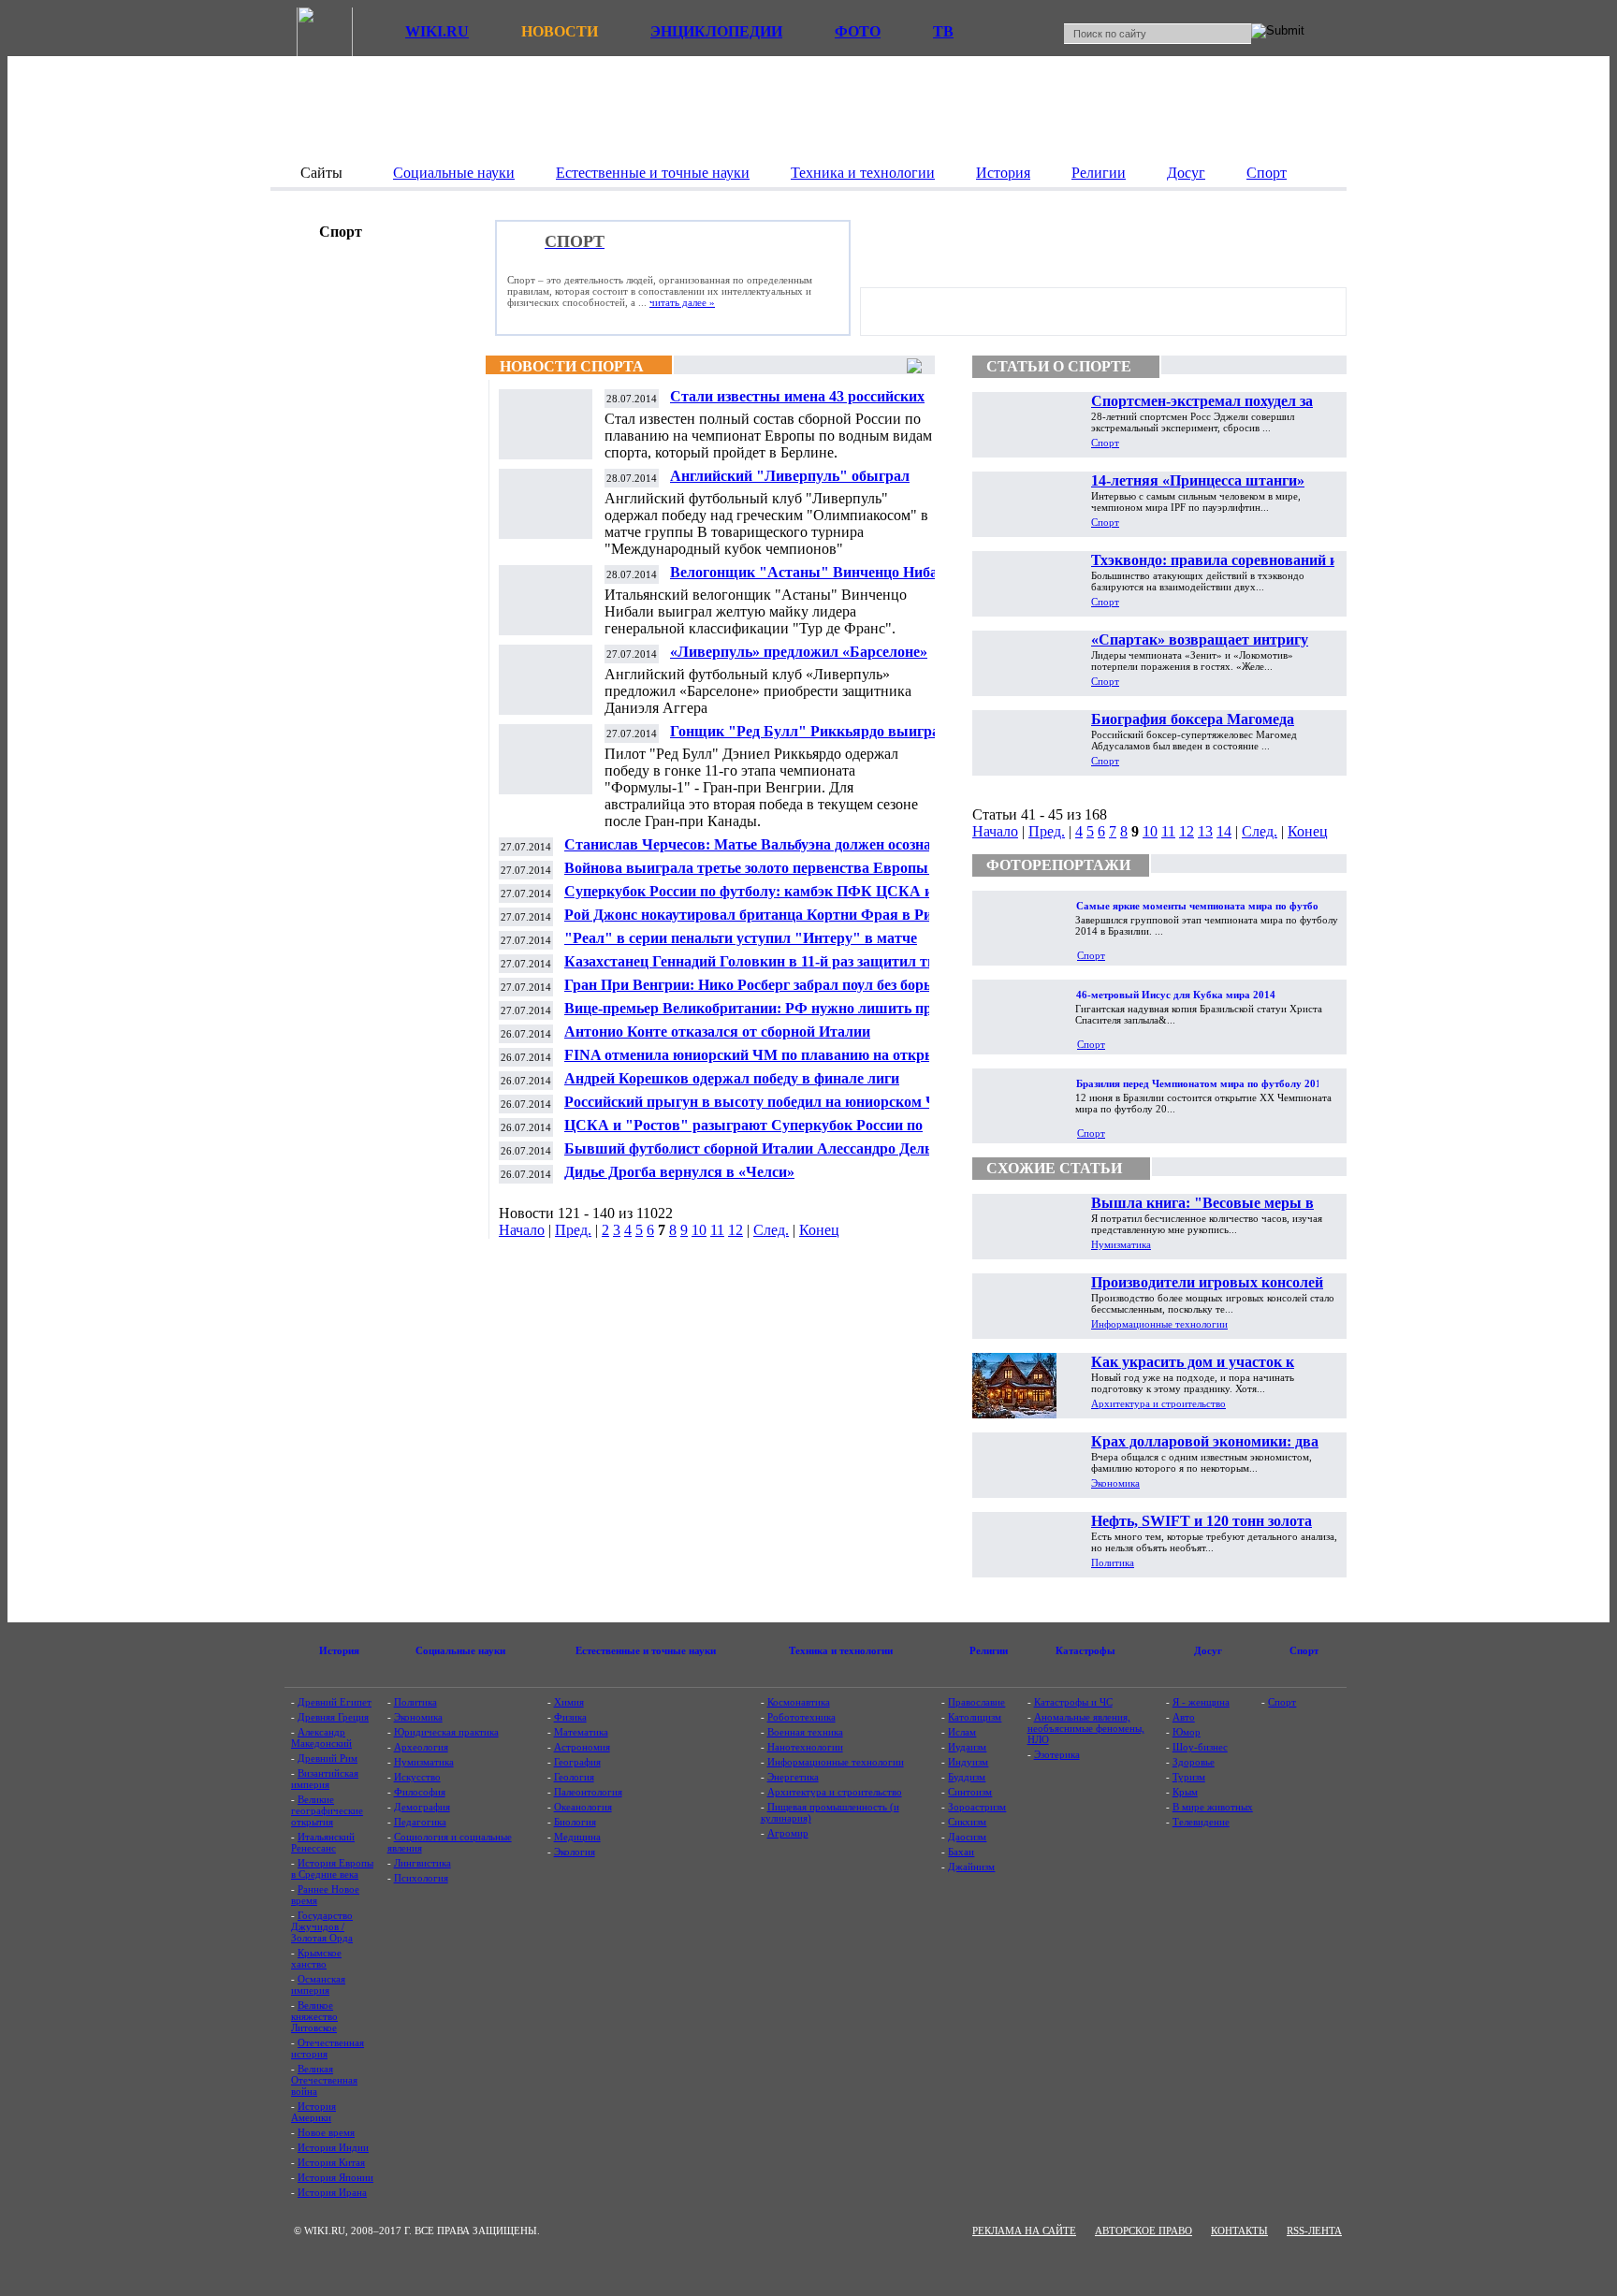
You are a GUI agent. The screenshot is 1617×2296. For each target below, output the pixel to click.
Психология (421, 1878)
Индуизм (968, 1762)
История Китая (331, 2162)
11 (717, 1230)
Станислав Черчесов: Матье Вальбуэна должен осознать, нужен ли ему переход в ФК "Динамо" (757, 852)
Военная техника (805, 1732)
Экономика (1115, 1483)
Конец (819, 1230)
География (577, 1762)
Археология (421, 1747)
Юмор (1187, 1732)
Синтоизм (970, 1792)
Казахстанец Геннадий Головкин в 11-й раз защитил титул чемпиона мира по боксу (762, 969)
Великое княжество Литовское (314, 2016)
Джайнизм (971, 1867)
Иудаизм (967, 1747)
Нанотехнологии (805, 1747)
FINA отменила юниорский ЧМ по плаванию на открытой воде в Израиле (762, 1062)
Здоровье (1194, 1762)
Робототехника (801, 1717)
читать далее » (682, 302)
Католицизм (975, 1717)
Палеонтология (588, 1792)
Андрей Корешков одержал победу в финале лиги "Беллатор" (732, 1086)
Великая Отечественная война (324, 2080)
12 (736, 1230)
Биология (575, 1822)
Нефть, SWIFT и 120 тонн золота (1202, 1521)
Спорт (1105, 443)
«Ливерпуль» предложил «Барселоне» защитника (799, 659)
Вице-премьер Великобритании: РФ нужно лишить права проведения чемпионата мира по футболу (760, 1016)
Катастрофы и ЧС (1073, 1702)
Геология (574, 1777)
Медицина (577, 1837)
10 (699, 1230)
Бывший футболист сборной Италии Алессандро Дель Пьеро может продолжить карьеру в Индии (748, 1156)
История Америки (313, 2112)
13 (1205, 831)
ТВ (943, 31)
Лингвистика (422, 1863)
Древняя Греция (333, 1717)
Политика (1113, 1562)
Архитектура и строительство (1158, 1403)
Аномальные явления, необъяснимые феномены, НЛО (1086, 1728)
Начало (522, 1230)
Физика (570, 1717)
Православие (976, 1702)
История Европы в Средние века (332, 1868)
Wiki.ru (437, 31)
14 (1224, 831)
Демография (422, 1807)
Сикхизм (967, 1822)
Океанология (583, 1807)
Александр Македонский (321, 1737)
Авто (1184, 1717)
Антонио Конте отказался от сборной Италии (717, 1032)
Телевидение (1201, 1822)
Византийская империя (325, 1779)
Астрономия (582, 1747)
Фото (858, 31)
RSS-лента (1314, 2231)
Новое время (326, 2132)
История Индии (333, 2147)
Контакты (1239, 2231)
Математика (581, 1732)
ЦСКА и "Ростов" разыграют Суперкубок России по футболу (743, 1133)
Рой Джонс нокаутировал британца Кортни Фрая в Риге (755, 915)
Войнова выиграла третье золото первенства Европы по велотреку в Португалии (756, 875)
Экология (575, 1852)
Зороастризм (977, 1807)
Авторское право (1144, 2231)
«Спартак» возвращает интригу (1200, 639)
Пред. (573, 1230)
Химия (569, 1702)
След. (771, 1230)
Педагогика (420, 1822)
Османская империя (318, 1984)
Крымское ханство (316, 1958)
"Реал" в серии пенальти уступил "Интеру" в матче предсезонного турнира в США (741, 945)
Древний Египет (335, 1702)
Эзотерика (1057, 1754)
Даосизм (967, 1837)
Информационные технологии (1159, 1324)
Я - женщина (1201, 1702)
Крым (1185, 1792)
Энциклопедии (716, 31)
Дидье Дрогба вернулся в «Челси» (679, 1172)
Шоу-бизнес (1200, 1747)
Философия (420, 1792)
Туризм (1189, 1777)
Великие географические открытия (327, 1810)
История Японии (335, 2177)
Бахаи (961, 1852)
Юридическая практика (446, 1732)
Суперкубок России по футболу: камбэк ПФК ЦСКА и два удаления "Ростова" (762, 899)
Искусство (417, 1777)
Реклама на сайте (1024, 2231)
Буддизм (967, 1777)
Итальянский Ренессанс (323, 1842)
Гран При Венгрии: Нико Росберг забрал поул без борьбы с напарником (763, 992)
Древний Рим (328, 1758)
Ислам (962, 1732)
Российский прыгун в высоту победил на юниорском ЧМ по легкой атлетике (758, 1109)
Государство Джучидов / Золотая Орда (322, 1926)
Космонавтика (799, 1702)
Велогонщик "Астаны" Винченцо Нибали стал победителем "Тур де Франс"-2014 (812, 580)
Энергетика (793, 1777)
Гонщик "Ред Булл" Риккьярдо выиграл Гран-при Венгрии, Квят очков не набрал (810, 739)
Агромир (788, 1833)
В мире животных (1213, 1807)
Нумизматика (1121, 1244)
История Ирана (332, 2192)
